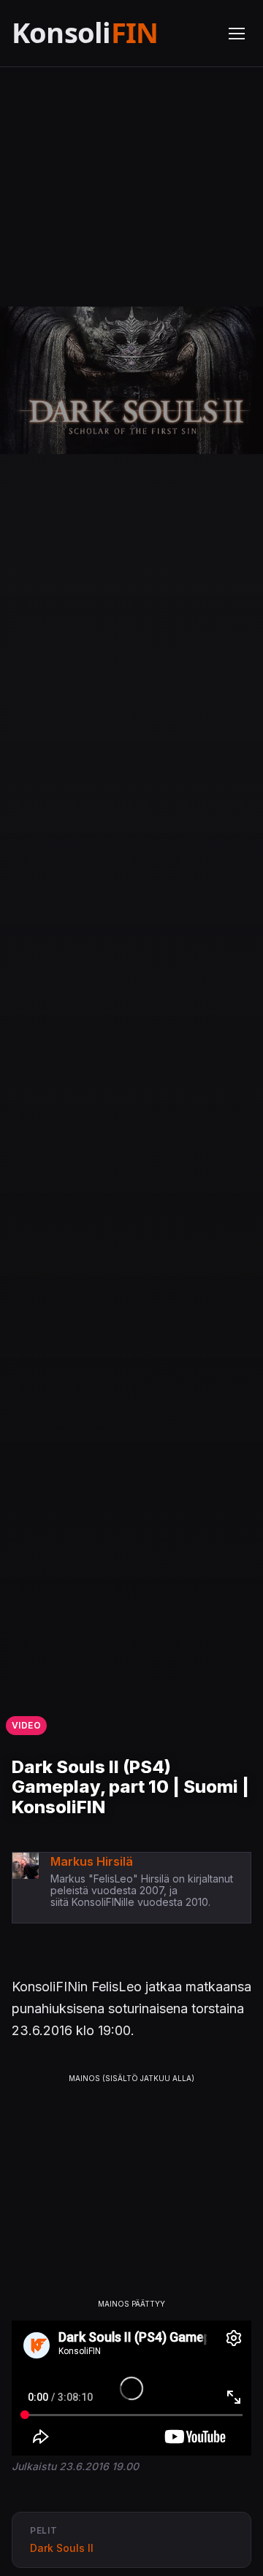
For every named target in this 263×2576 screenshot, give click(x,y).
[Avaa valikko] (237, 34)
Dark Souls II (62, 2548)
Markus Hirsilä (92, 1861)
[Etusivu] (111, 33)
